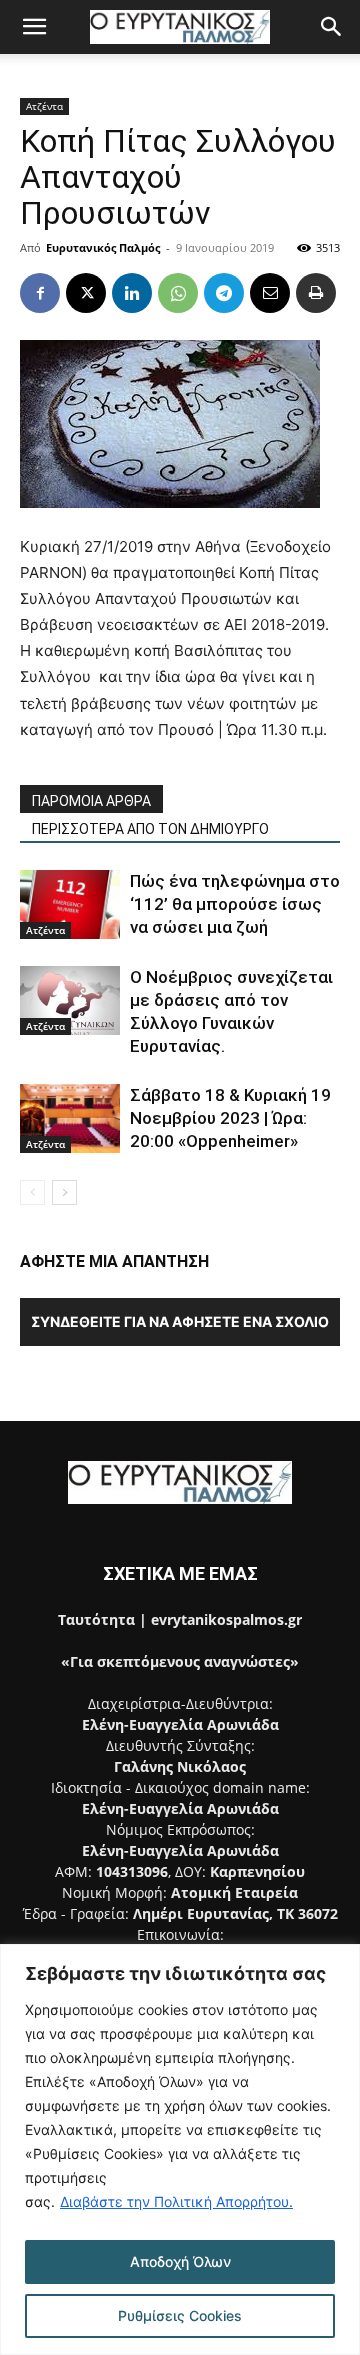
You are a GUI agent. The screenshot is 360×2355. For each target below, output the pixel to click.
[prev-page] (32, 1192)
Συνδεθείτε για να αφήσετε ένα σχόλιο (180, 1321)
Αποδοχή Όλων (180, 2261)
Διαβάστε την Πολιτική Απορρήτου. (176, 2201)
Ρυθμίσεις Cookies (180, 2315)
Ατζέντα (44, 106)
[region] (180, 2149)
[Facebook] (40, 293)
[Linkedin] (132, 293)
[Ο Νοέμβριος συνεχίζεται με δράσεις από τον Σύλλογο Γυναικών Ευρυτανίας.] (70, 1000)
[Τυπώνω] (316, 293)
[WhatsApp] (178, 293)
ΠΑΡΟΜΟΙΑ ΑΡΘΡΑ (91, 801)
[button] (34, 27)
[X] (86, 293)
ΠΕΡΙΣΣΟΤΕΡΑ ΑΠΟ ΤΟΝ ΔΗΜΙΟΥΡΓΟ (150, 829)
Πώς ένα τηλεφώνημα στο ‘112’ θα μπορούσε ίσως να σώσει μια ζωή (235, 904)
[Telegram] (224, 293)
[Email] (270, 293)
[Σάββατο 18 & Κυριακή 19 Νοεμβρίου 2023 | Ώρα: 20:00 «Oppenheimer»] (70, 1118)
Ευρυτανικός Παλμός (103, 247)
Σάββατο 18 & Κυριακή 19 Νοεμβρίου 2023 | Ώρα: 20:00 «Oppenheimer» (230, 1118)
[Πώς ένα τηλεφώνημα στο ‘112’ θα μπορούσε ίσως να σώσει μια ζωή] (70, 904)
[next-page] (64, 1192)
